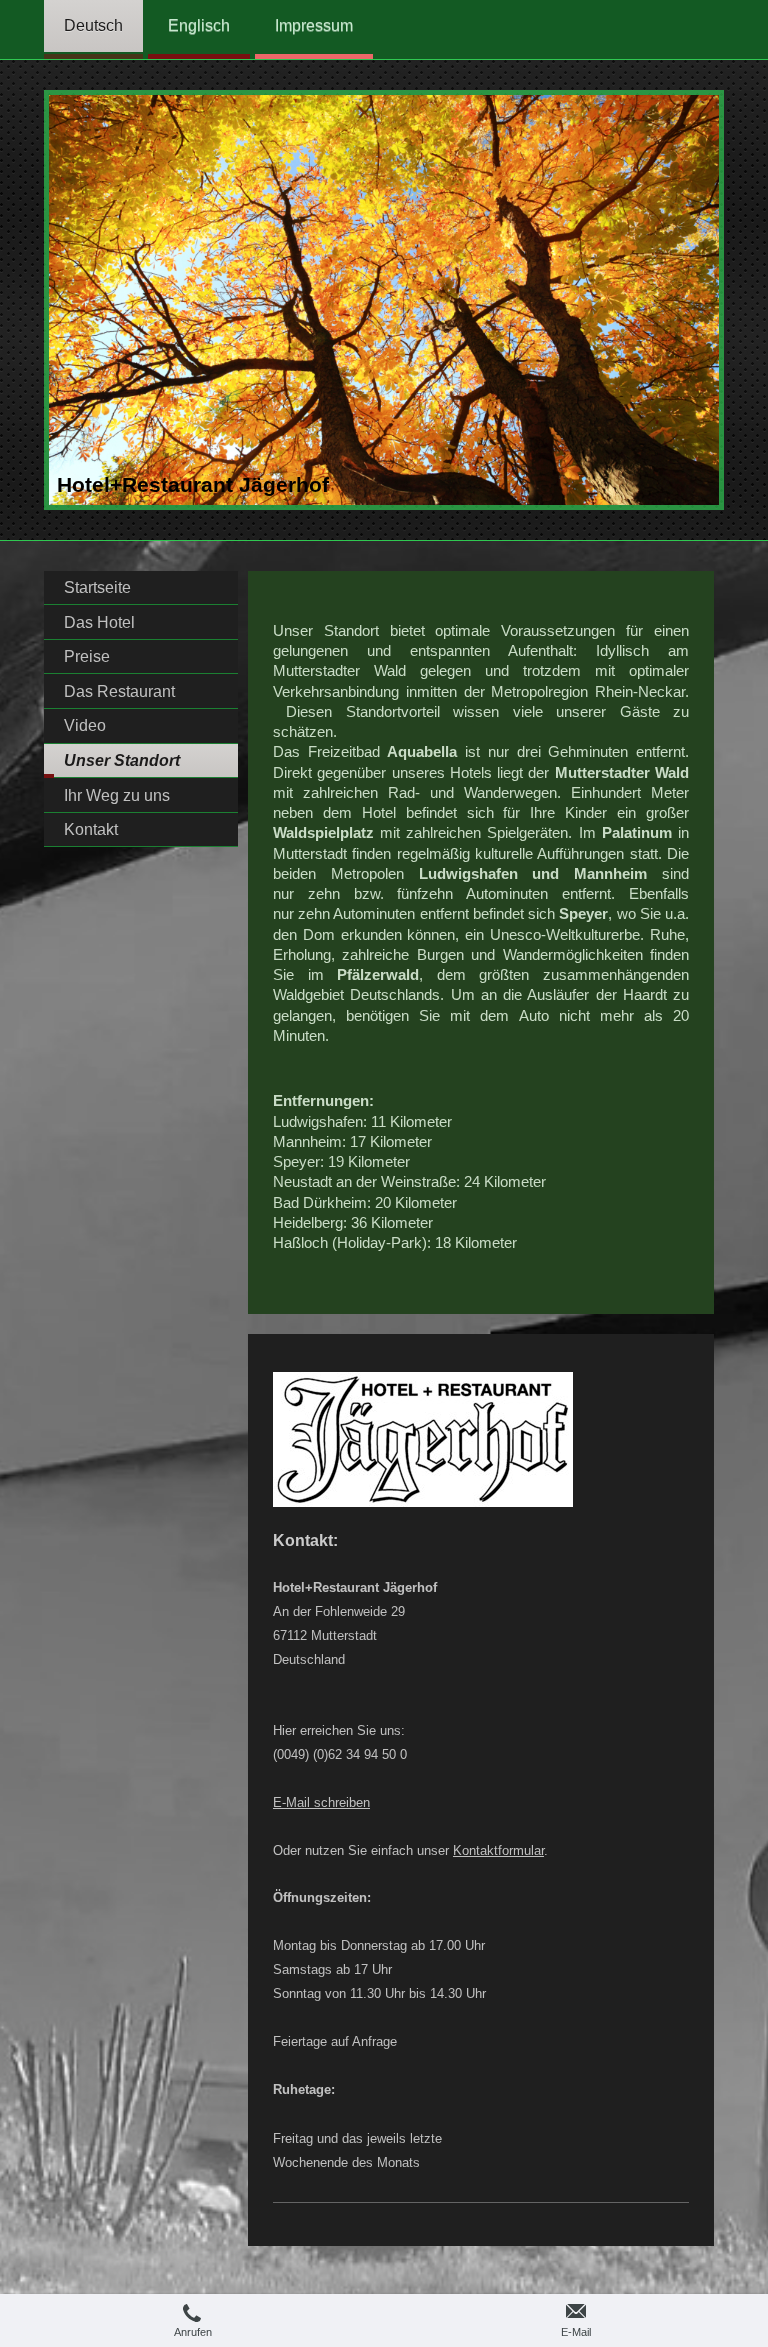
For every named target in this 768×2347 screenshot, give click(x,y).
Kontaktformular (498, 1850)
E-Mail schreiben (321, 1802)
